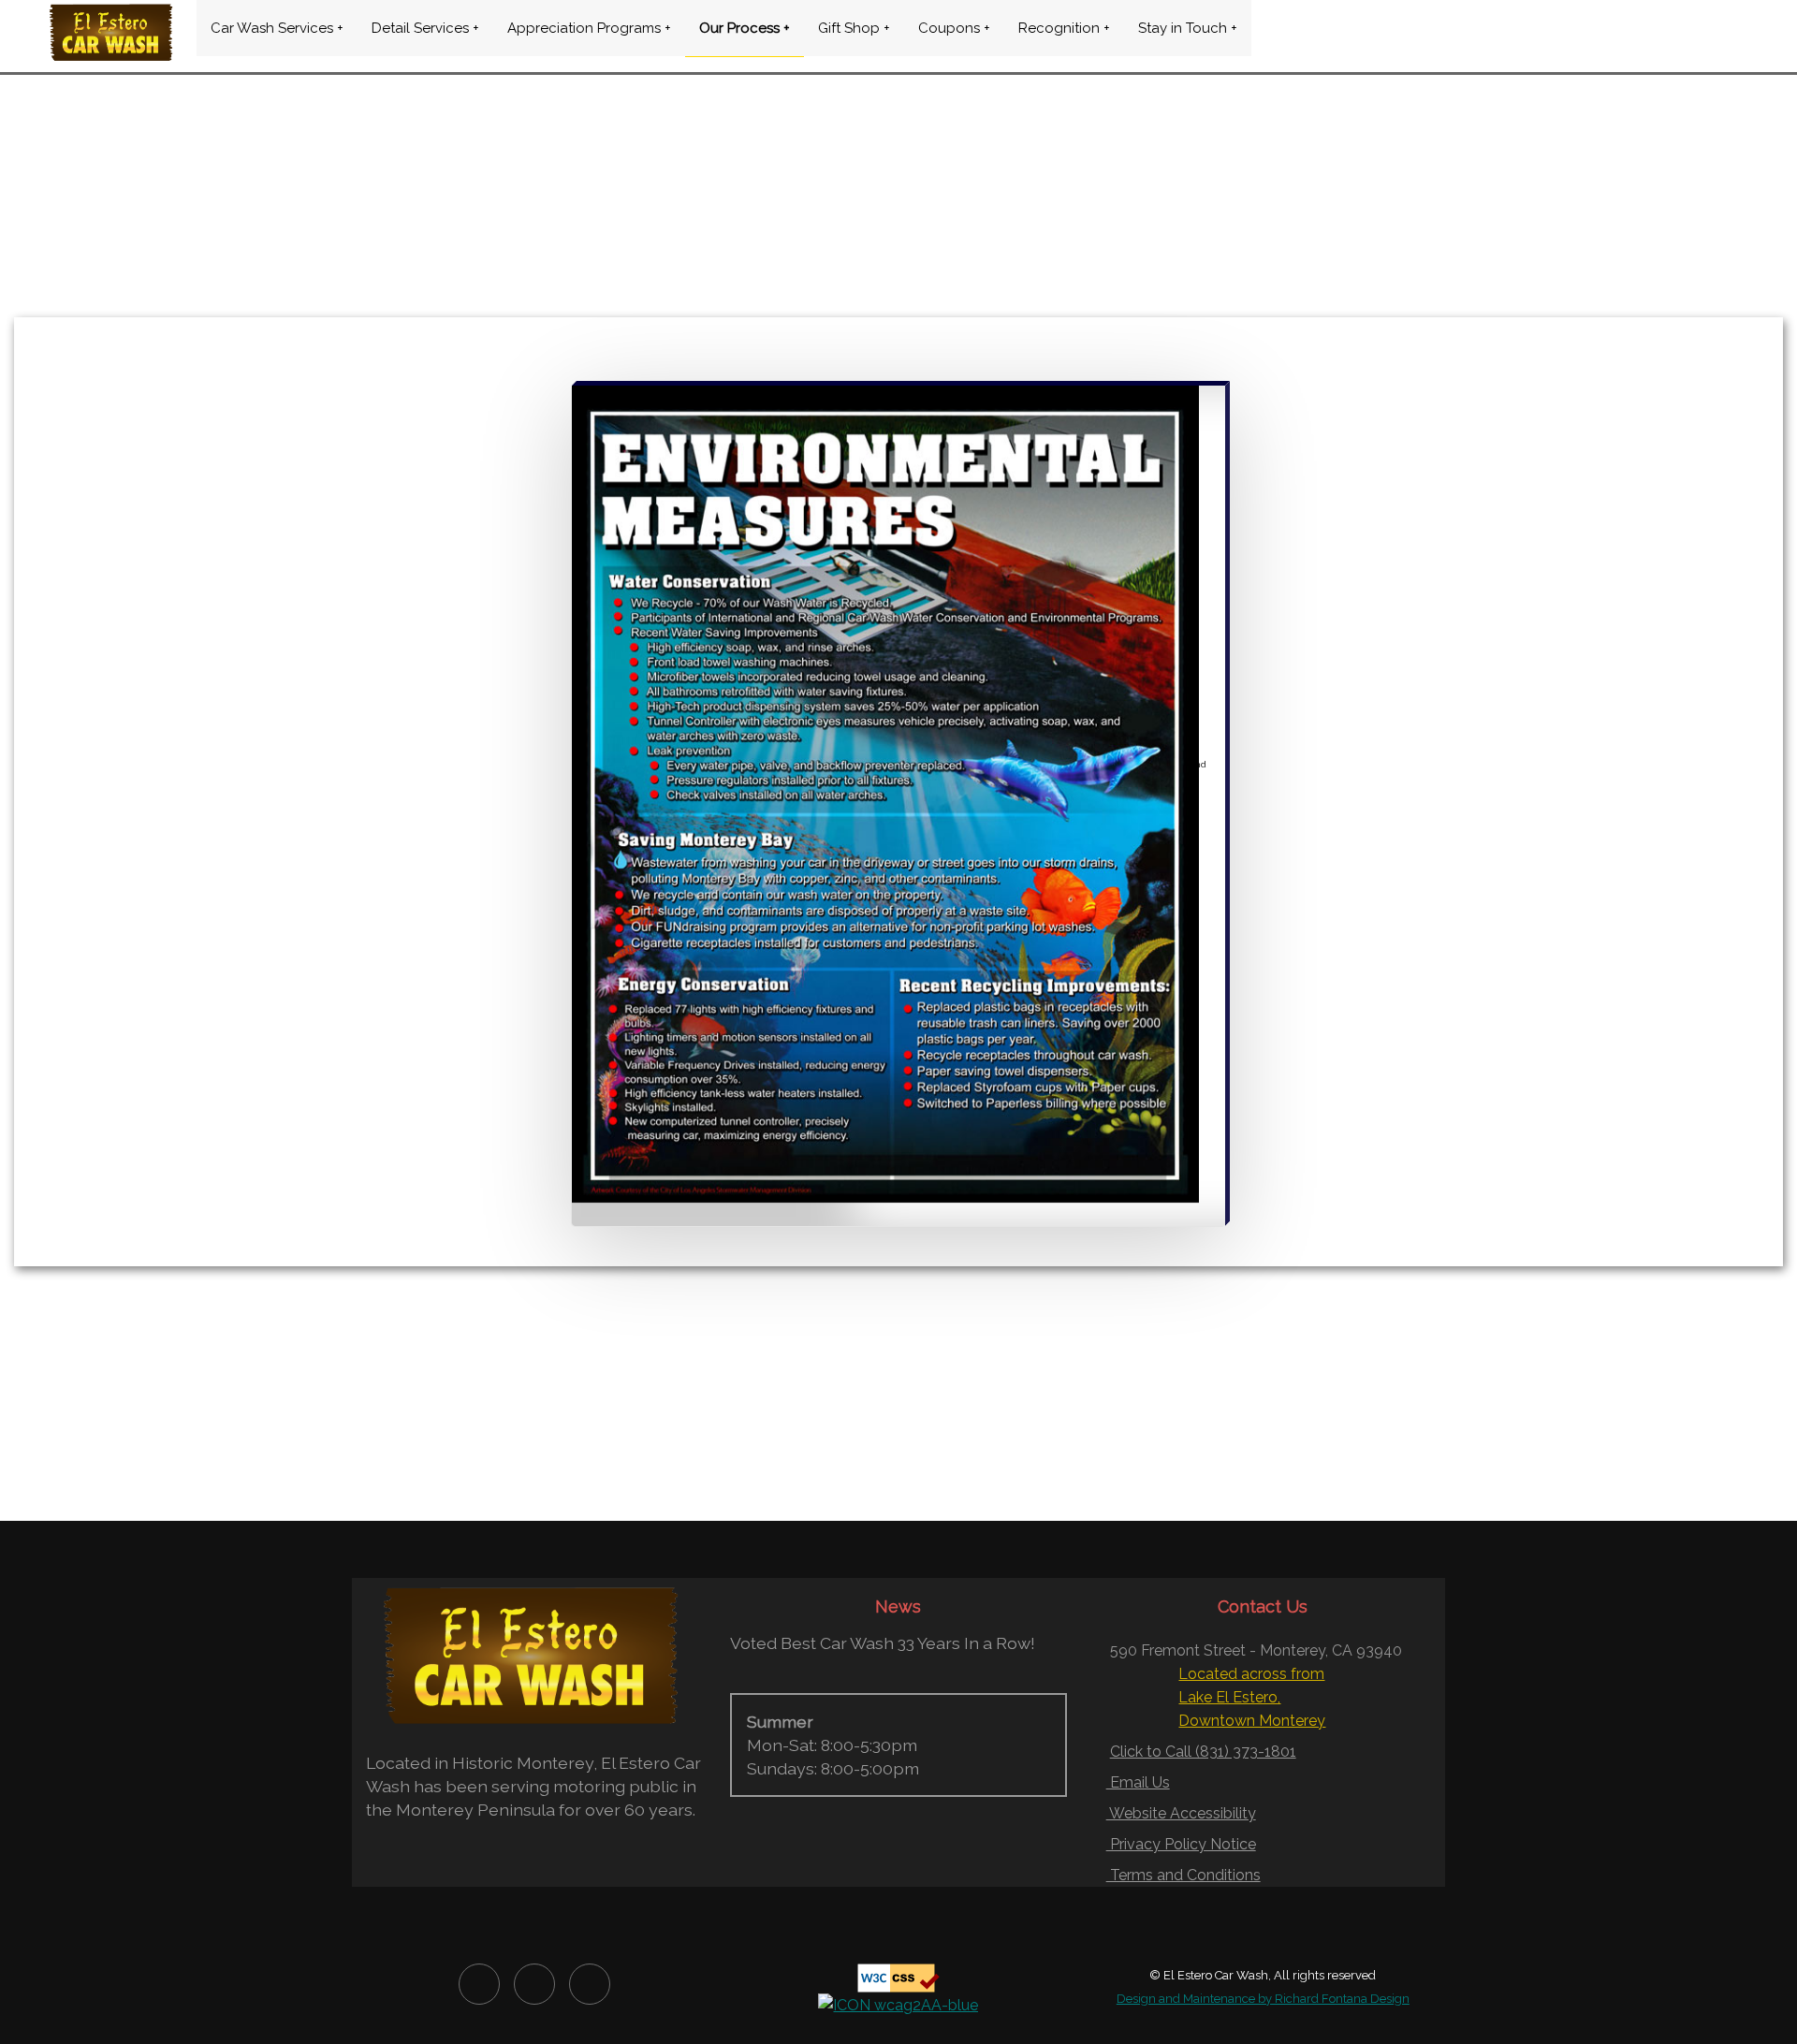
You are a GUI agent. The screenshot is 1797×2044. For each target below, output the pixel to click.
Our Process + (745, 28)
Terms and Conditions (1183, 1875)
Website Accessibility (1181, 1813)
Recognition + (1064, 28)
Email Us (1138, 1782)
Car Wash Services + (277, 28)
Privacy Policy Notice (1181, 1844)
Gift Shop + (854, 28)
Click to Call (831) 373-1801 (1203, 1752)
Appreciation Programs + (589, 28)
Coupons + (954, 28)
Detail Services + (425, 28)
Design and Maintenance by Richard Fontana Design (1263, 1999)
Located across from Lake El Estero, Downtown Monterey (1252, 1697)
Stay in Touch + (1188, 28)
